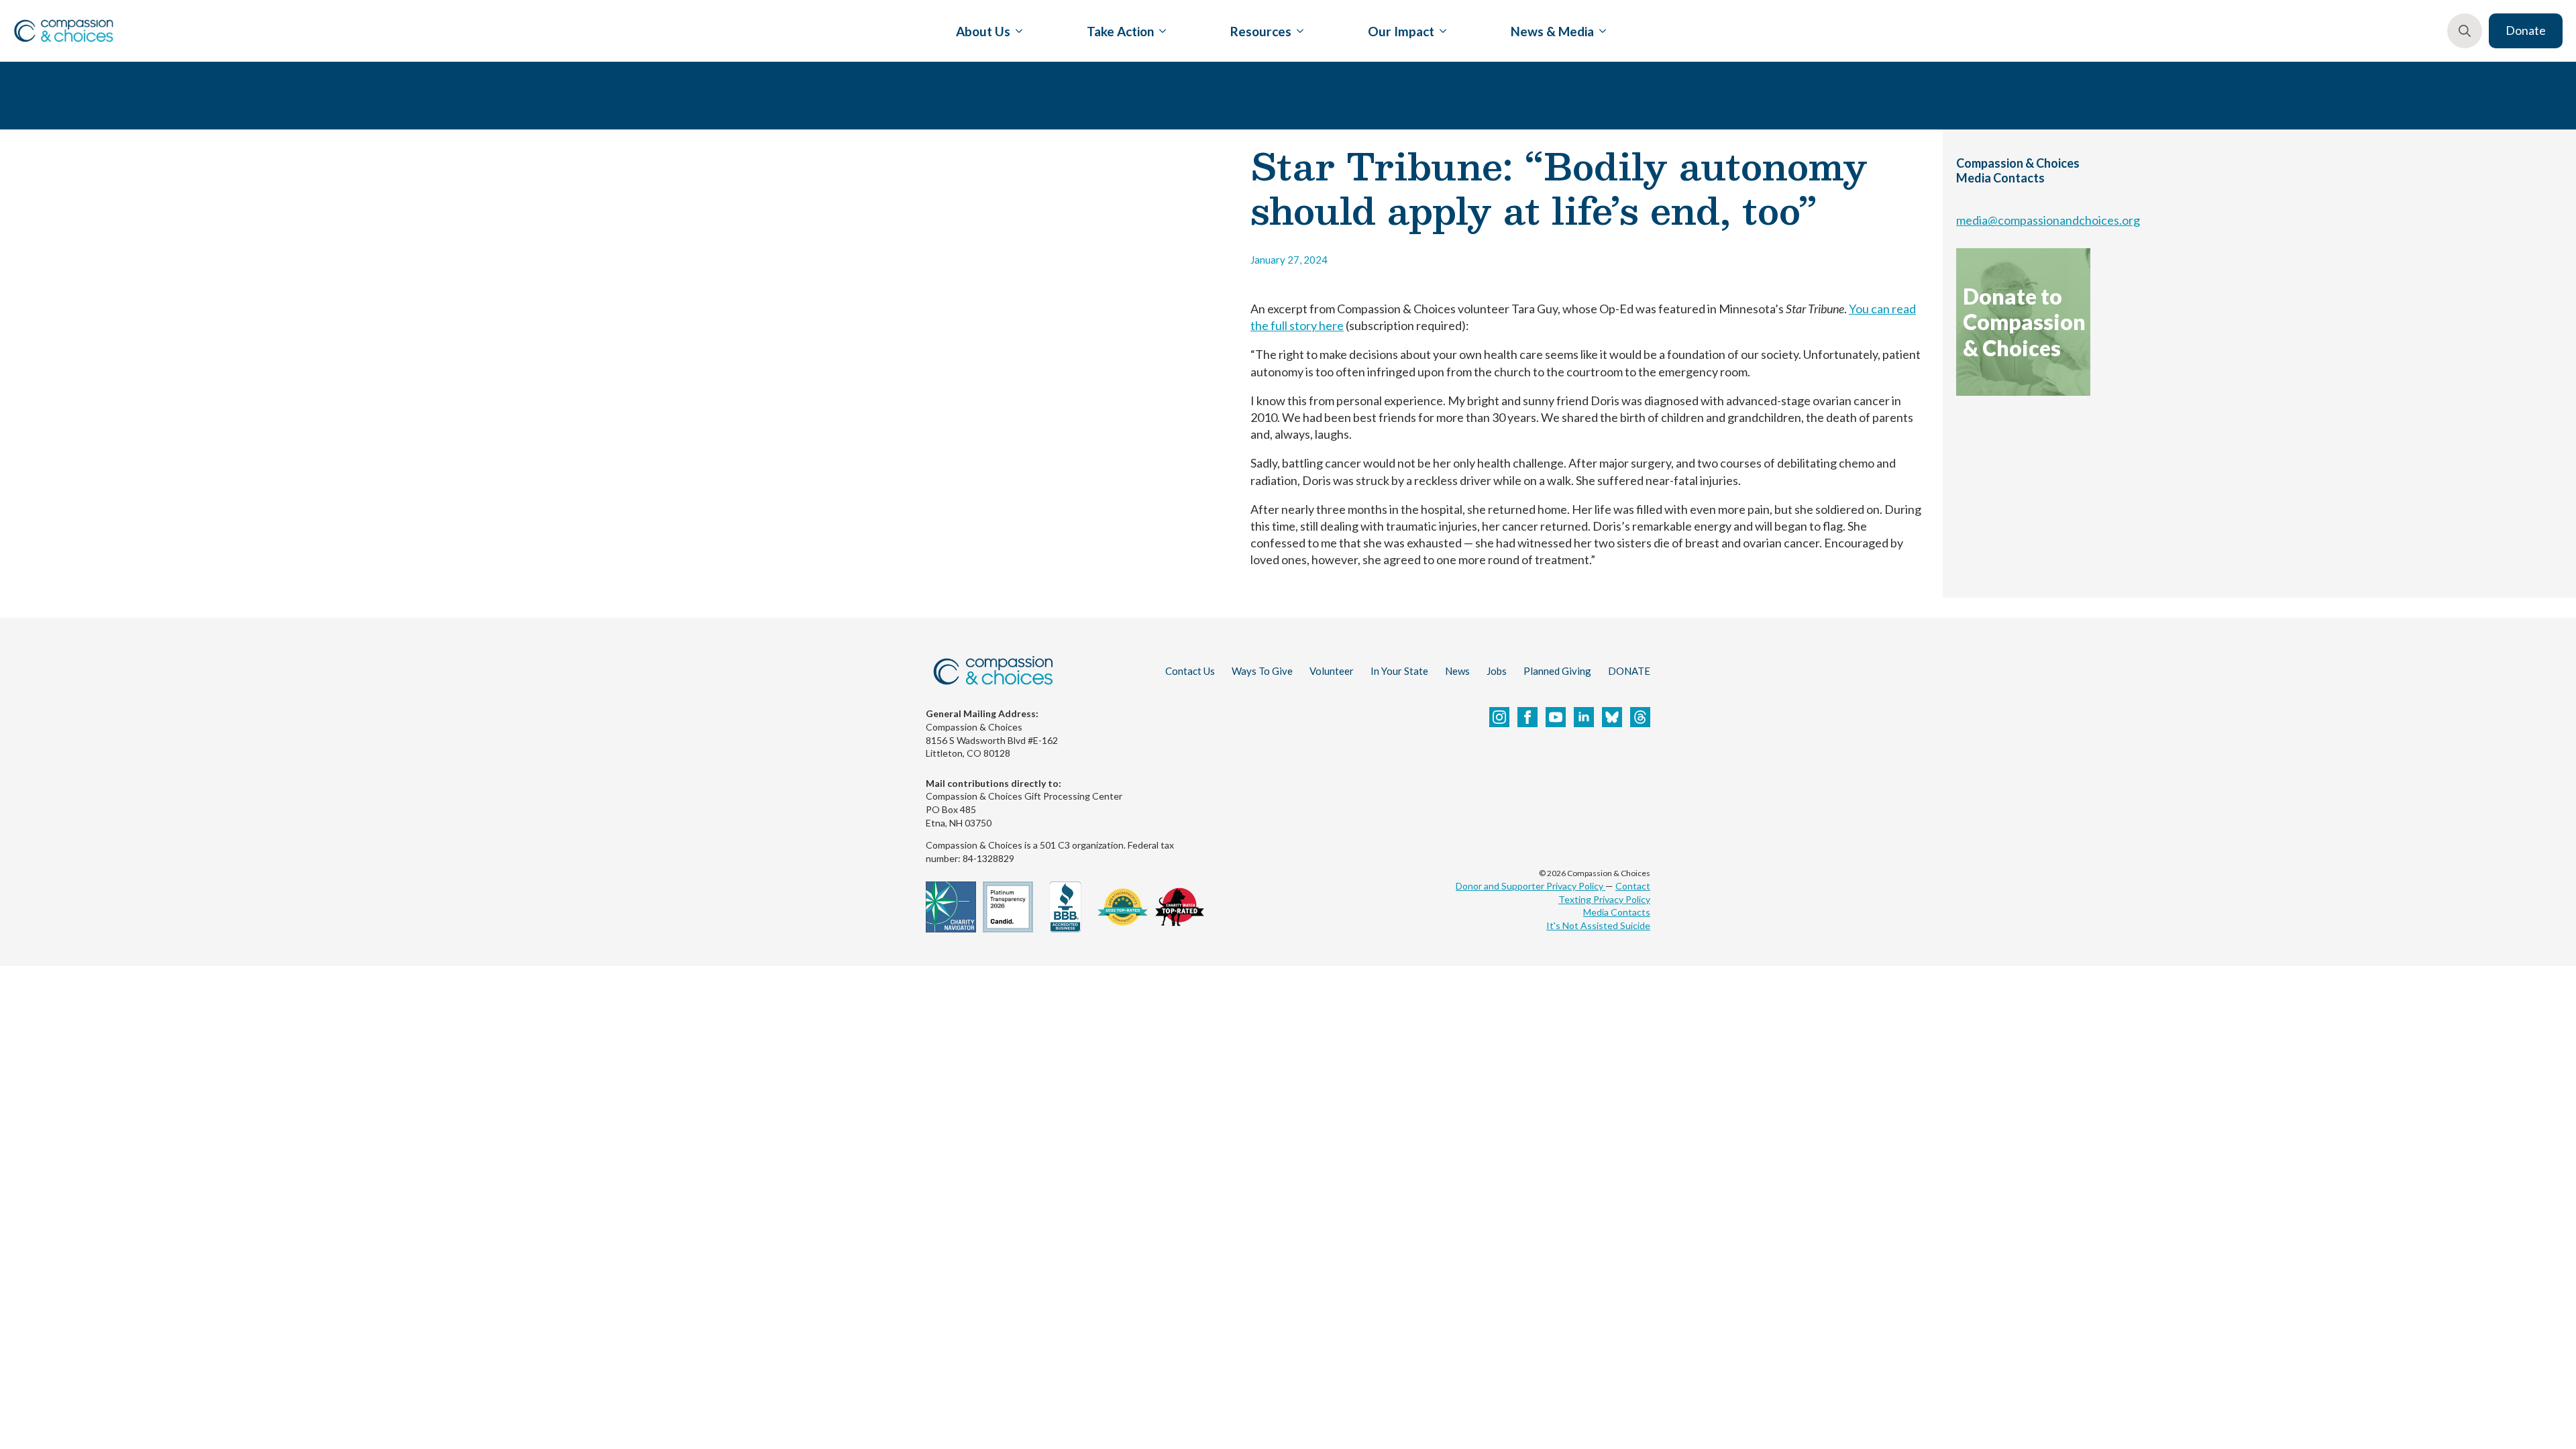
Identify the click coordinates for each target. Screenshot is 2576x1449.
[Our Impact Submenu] (1440, 31)
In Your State (1399, 671)
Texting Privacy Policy (1604, 899)
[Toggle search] (2465, 31)
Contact (1633, 886)
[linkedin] (1584, 717)
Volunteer (1332, 671)
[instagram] (1499, 717)
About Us (983, 31)
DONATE (1629, 671)
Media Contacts (1617, 912)
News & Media (1552, 31)
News (1457, 671)
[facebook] (1527, 717)
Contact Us (1190, 671)
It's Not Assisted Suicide (1598, 925)
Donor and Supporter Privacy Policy (1531, 886)
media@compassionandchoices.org (2048, 220)
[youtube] (1556, 717)
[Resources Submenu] (1297, 31)
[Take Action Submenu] (1160, 31)
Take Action (1120, 31)
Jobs (1497, 671)
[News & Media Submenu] (1600, 31)
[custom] (1612, 717)
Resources (1261, 31)
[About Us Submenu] (1016, 31)
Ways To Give (1262, 671)
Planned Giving (1557, 671)
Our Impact (1401, 31)
